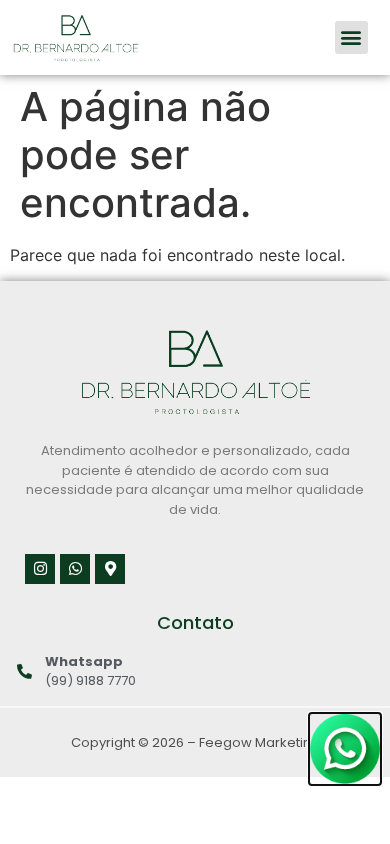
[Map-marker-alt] (110, 569)
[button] (351, 37)
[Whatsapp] (75, 569)
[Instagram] (40, 569)
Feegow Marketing (259, 742)
